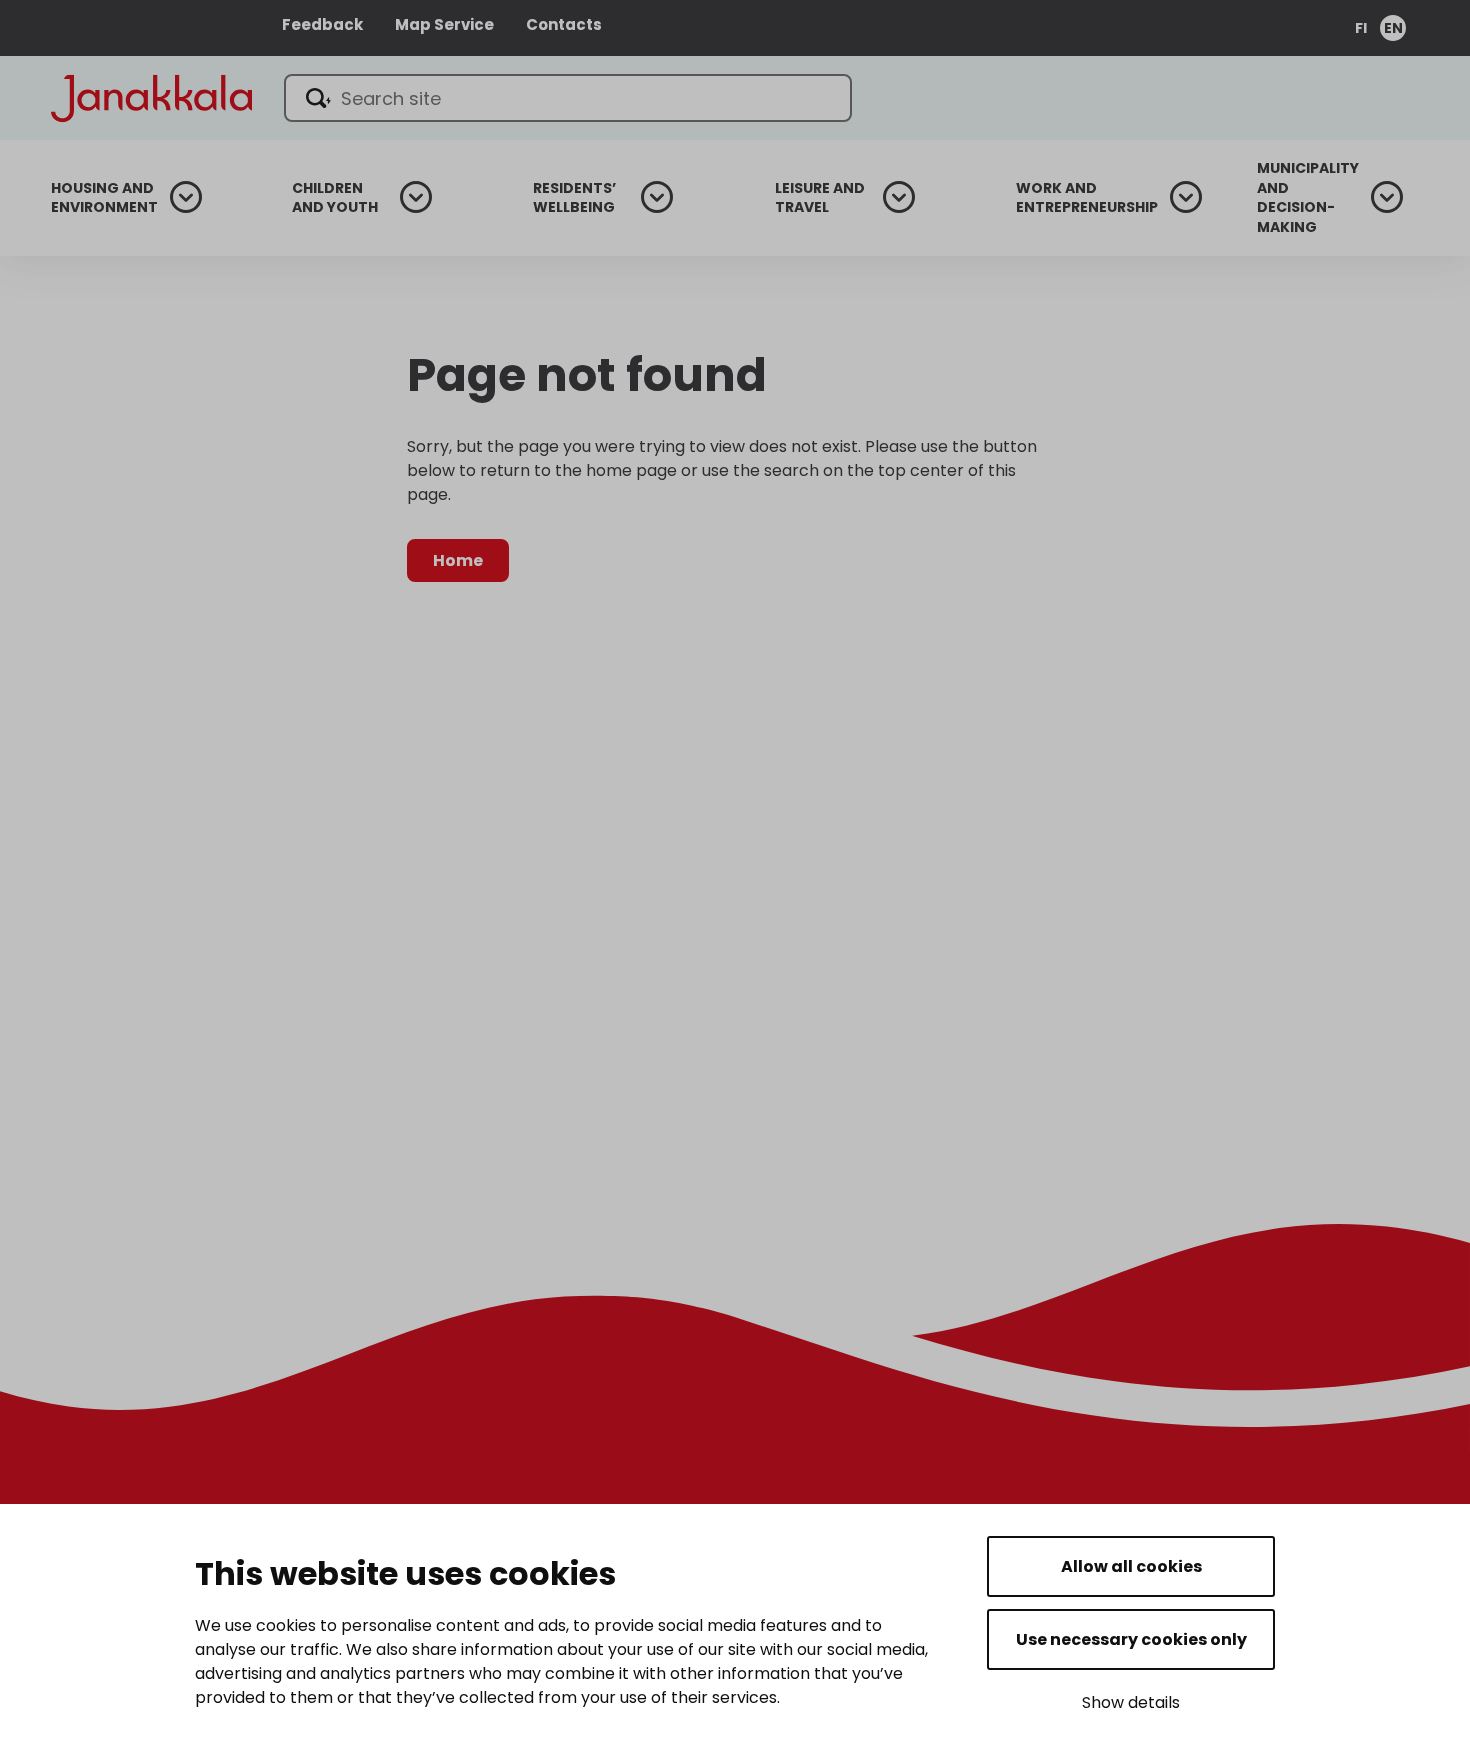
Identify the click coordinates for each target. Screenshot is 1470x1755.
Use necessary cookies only (1131, 1639)
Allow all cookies (1131, 1566)
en (1393, 28)
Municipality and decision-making (1308, 198)
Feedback (322, 24)
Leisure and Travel (820, 198)
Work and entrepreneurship (1087, 198)
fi (1361, 28)
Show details (1131, 1702)
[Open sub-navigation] (186, 197)
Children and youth (335, 198)
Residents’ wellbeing (574, 198)
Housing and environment (104, 198)
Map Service (444, 24)
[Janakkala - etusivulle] (151, 96)
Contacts (564, 24)
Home (458, 560)
